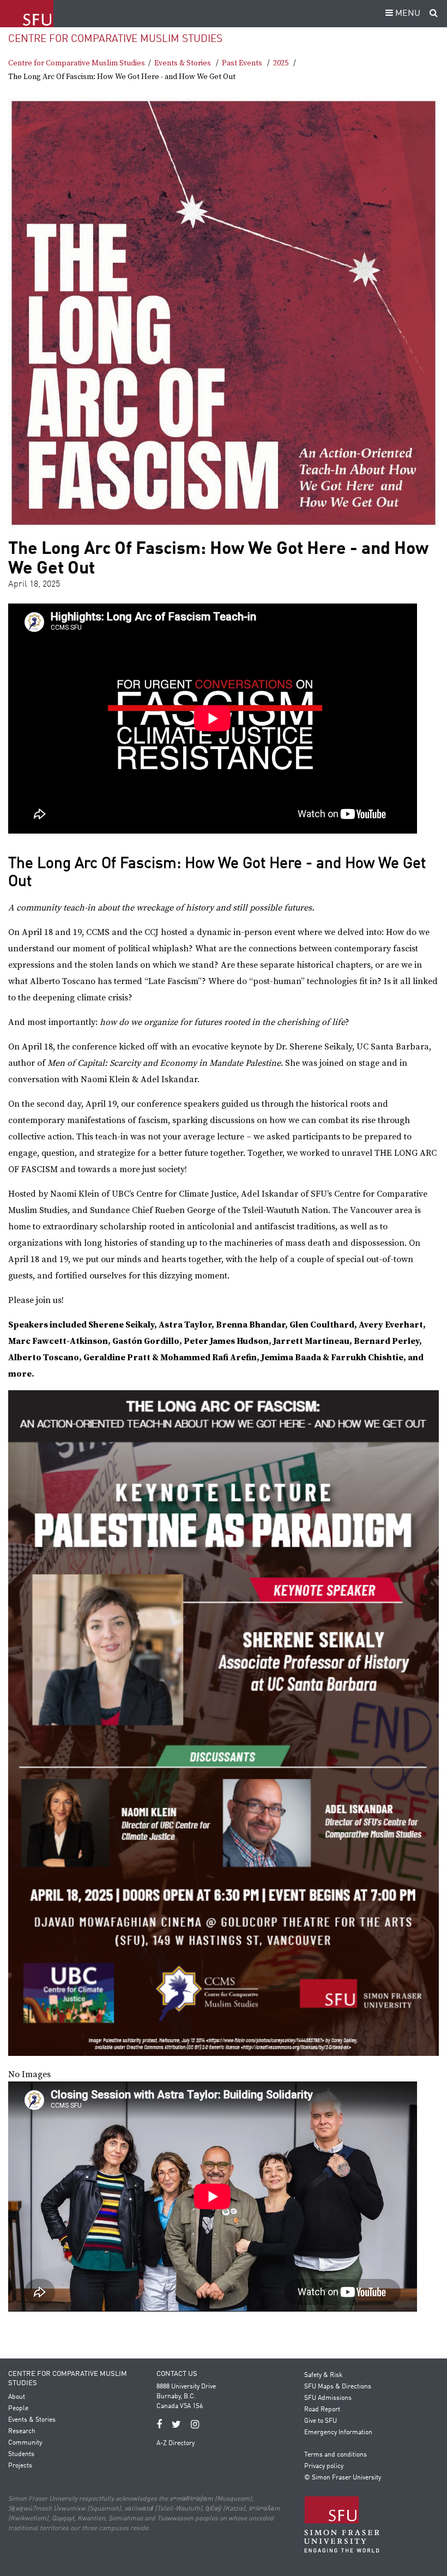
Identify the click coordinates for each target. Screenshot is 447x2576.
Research (22, 2432)
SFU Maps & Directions (338, 2387)
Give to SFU (321, 2421)
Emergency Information (338, 2433)
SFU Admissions (328, 2398)
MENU (407, 14)
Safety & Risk (323, 2375)
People (18, 2409)
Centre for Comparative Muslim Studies (115, 39)
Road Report (322, 2410)
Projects (20, 2466)
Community (25, 2443)
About (17, 2397)
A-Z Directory (176, 2444)
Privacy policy (324, 2466)
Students (21, 2454)
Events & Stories (183, 63)
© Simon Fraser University (343, 2478)
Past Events (242, 63)
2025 (281, 63)
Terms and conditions (336, 2455)
